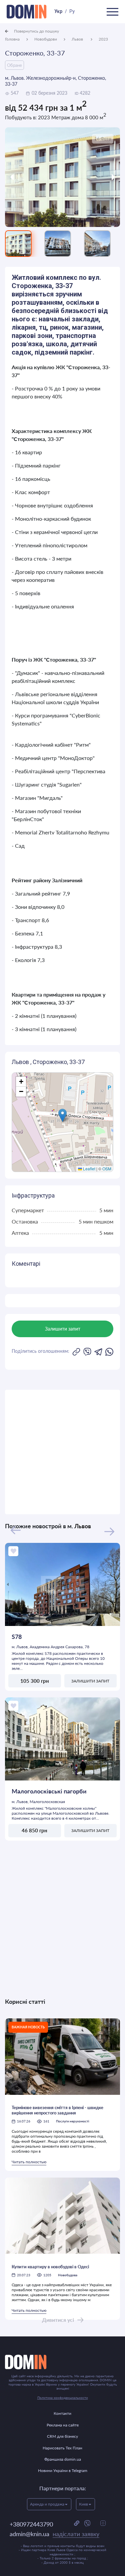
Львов (78, 39)
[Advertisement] (62, 1452)
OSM (107, 1169)
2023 (103, 39)
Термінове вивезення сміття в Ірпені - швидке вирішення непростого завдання (57, 2110)
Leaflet (89, 1169)
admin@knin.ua (54, 2534)
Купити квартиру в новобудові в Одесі (50, 2267)
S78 (17, 1637)
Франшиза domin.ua (63, 2459)
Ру (72, 11)
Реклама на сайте (63, 2425)
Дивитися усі (58, 2320)
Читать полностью (29, 2162)
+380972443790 (31, 2524)
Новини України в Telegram (63, 2470)
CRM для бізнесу (62, 2436)
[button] (62, 1115)
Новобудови (46, 39)
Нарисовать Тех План (62, 2448)
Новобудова (68, 2275)
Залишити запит (90, 1681)
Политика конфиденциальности (63, 2398)
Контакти (62, 2413)
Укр (58, 11)
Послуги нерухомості (72, 2121)
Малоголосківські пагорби (49, 1791)
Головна (12, 39)
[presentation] (19, 177)
